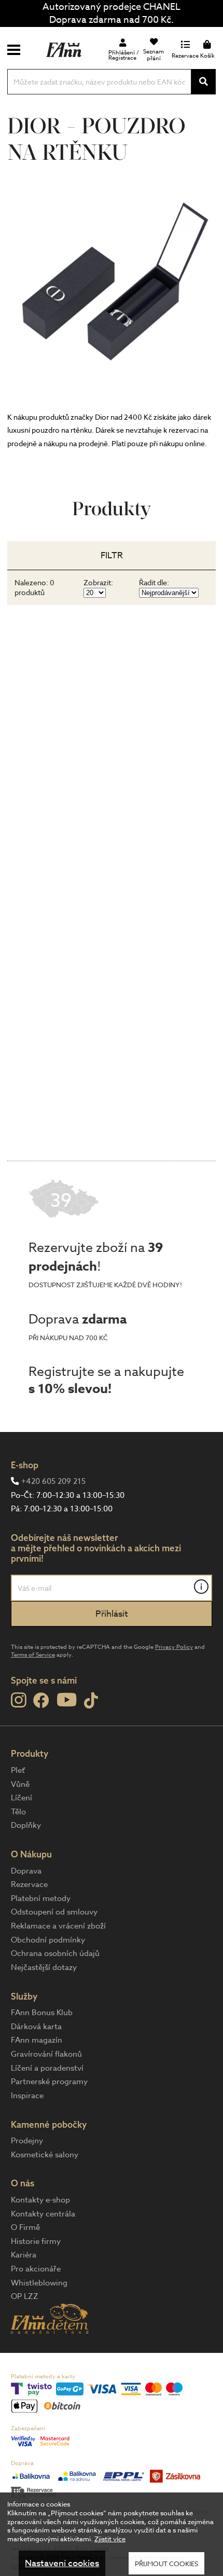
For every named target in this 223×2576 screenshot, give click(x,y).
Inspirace (27, 2096)
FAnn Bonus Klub (42, 2013)
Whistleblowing (39, 2283)
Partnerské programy (49, 2082)
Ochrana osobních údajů (55, 1953)
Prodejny (27, 2141)
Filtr (112, 555)
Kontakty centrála (43, 2214)
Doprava (26, 1871)
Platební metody (41, 1898)
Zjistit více (110, 2539)
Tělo (18, 1812)
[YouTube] (67, 1699)
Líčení (22, 1798)
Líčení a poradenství (47, 2068)
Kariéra (24, 2255)
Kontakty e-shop (40, 2200)
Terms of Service (33, 1655)
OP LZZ (25, 2296)
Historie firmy (36, 2241)
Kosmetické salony (45, 2155)
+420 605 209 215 (53, 1481)
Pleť (18, 1770)
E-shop (25, 1465)
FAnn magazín (37, 2040)
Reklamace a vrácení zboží (58, 1926)
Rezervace (29, 1884)
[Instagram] (18, 1700)
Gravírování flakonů (46, 2054)
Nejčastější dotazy (44, 1967)
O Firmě (25, 2227)
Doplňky (26, 1825)
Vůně (20, 1784)
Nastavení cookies (62, 2563)
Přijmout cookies (166, 2564)
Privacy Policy (174, 1647)
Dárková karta (36, 2027)
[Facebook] (41, 1701)
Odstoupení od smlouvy (54, 1912)
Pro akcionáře (36, 2269)
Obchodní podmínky (48, 1940)
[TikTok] (91, 1701)
